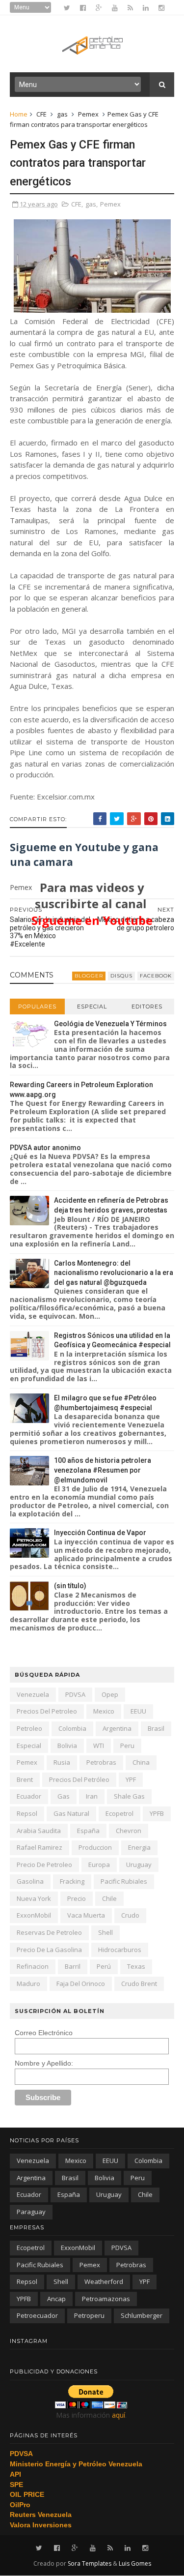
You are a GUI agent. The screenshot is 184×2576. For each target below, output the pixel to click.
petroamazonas (106, 2299)
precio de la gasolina (49, 1950)
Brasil (156, 1728)
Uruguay (139, 1865)
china (141, 1762)
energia (139, 1847)
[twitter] (67, 8)
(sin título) (70, 1586)
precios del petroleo (47, 1711)
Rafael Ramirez (39, 1847)
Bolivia (67, 1746)
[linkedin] (146, 8)
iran (92, 1796)
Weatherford (104, 2281)
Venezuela (33, 1694)
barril (73, 1966)
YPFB (157, 1813)
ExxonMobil (34, 1915)
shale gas (129, 1796)
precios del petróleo (79, 1779)
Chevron (129, 1831)
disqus (121, 976)
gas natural (71, 1813)
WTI (99, 1746)
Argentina (117, 1728)
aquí (118, 2415)
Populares (37, 1007)
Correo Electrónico (44, 2033)
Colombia (72, 1728)
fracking (72, 1881)
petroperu (89, 2315)
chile (109, 1898)
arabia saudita (39, 1831)
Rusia (62, 1762)
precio (77, 1898)
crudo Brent (139, 1984)
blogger (89, 976)
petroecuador (37, 2315)
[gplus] (99, 8)
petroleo (29, 1728)
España (88, 1831)
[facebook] (83, 8)
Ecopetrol (119, 1813)
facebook (156, 976)
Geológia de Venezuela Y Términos (110, 1024)
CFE (41, 114)
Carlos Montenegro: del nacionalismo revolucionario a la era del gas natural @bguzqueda (114, 1273)
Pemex (88, 114)
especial (29, 1746)
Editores (147, 1007)
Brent (25, 1779)
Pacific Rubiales (124, 1881)
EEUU (138, 1711)
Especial (92, 1007)
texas (136, 1966)
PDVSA (75, 1694)
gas (62, 114)
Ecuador (29, 1796)
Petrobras (101, 1762)
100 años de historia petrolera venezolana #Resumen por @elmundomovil (103, 1470)
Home (19, 114)
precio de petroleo (44, 1865)
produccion (95, 1847)
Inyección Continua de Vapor (100, 1533)
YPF (131, 1779)
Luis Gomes (135, 2563)
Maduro (28, 1984)
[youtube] (115, 8)
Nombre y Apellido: (44, 2063)
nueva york (34, 1898)
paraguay (31, 2212)
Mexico (104, 1711)
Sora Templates (90, 2563)
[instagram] (161, 8)
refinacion (33, 1966)
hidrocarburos (120, 1950)
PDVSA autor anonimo (45, 1148)
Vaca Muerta (86, 1915)
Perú (104, 1966)
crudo (130, 1915)
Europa (99, 1865)
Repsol (27, 1813)
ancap (56, 2299)
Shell (105, 1932)
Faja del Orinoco (81, 1984)
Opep (110, 1694)
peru (127, 1746)
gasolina (30, 1881)
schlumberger (142, 2315)
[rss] (130, 8)
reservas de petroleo (49, 1932)
